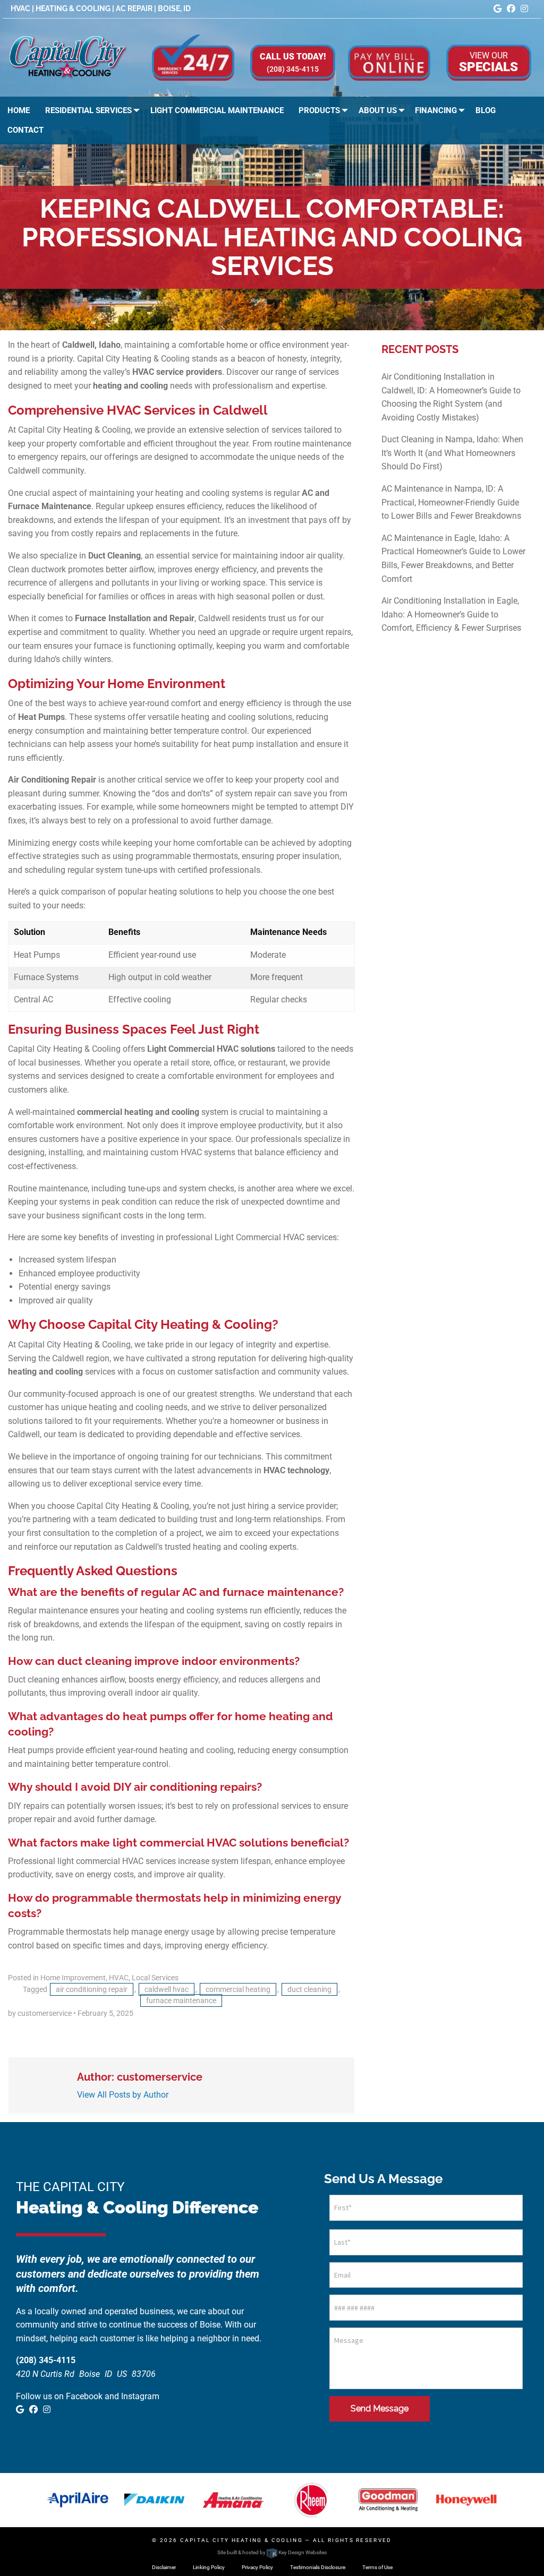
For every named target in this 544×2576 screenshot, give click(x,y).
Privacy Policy (257, 2567)
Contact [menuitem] (25, 130)
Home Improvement (73, 1978)
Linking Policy (209, 2567)
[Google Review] (498, 9)
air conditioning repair (92, 1989)
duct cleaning (309, 1989)
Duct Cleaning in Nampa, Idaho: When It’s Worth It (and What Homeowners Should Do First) (452, 453)
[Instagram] (524, 9)
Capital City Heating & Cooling (241, 2540)
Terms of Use (377, 2567)
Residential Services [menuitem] (88, 110)
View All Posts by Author (123, 2095)
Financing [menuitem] (436, 110)
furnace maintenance (181, 2000)
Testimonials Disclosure (318, 2567)
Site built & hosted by (272, 2552)
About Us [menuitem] (378, 110)
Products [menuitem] (319, 110)
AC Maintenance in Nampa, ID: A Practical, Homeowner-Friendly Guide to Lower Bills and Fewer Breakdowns (451, 502)
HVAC (119, 1978)
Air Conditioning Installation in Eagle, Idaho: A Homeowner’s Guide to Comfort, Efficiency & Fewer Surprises (451, 614)
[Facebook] (511, 9)
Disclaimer (164, 2567)
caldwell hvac (167, 1989)
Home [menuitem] (19, 110)
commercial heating (238, 1989)
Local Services (155, 1978)
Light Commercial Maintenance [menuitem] (217, 110)
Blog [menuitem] (486, 110)
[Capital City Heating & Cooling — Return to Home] (68, 57)
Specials (488, 62)
